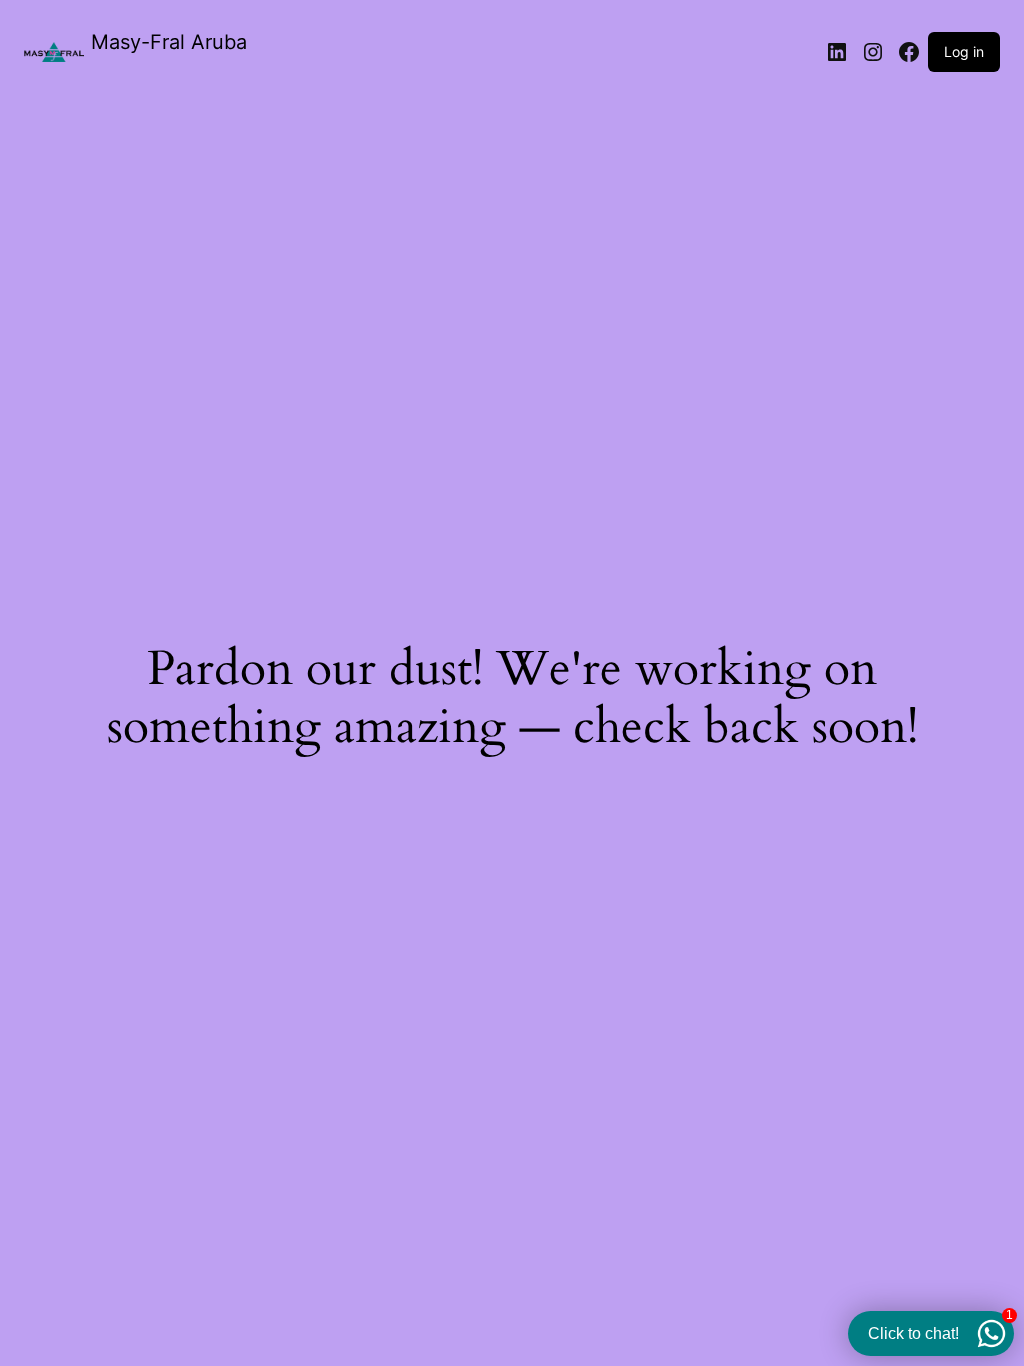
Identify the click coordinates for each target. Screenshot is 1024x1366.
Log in (964, 51)
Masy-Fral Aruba (169, 42)
